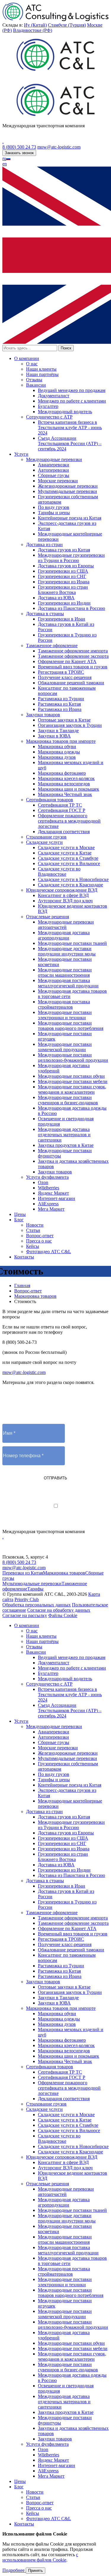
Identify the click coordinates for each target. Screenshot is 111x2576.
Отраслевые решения (48, 917)
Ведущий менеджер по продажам (72, 390)
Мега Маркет (51, 1209)
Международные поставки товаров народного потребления (71, 1026)
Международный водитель (65, 412)
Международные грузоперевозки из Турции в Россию (71, 558)
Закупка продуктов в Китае (66, 1145)
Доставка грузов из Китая (64, 550)
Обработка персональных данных (37, 1605)
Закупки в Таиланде (58, 731)
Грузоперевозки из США (63, 571)
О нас (32, 364)
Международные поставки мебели (73, 1081)
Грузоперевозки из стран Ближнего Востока (63, 590)
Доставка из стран (44, 544)
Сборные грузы (54, 475)
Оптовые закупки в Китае (64, 720)
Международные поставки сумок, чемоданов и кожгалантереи (72, 1089)
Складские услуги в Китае (65, 853)
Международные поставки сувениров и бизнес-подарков (68, 1100)
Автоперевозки (53, 470)
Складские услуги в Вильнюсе (69, 863)
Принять (36, 2571)
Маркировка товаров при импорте (61, 741)
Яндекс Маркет (53, 1193)
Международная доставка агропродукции (64, 935)
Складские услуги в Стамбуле (68, 858)
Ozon (43, 1182)
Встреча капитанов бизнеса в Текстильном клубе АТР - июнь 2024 (70, 428)
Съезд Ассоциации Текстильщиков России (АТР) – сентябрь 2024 (70, 443)
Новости (35, 1225)
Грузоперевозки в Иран (62, 619)
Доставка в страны (45, 614)
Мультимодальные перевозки (67, 491)
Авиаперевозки (54, 465)
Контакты (24, 1257)
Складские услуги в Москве (66, 847)
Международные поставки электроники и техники (65, 1015)
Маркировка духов (57, 757)
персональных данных (85, 1511)
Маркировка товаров (64, 1573)
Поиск (66, 348)
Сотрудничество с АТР (49, 417)
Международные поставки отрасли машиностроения (65, 972)
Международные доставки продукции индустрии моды (67, 951)
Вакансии (36, 385)
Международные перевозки (54, 459)
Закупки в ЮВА (54, 736)
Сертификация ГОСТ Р (62, 810)
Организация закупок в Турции (70, 725)
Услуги (21, 454)
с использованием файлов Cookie (40, 2557)
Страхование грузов (46, 837)
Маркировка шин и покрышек (69, 789)
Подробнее (14, 2570)
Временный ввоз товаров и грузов (73, 667)
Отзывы (34, 380)
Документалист (54, 396)
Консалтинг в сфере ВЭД (63, 895)
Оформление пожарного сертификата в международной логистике (69, 821)
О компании (27, 358)
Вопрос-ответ (40, 1236)
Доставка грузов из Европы (66, 566)
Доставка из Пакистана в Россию (71, 608)
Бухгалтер (48, 406)
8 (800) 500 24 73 (19, 147)
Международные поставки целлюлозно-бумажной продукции (73, 1057)
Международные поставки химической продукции (65, 1047)
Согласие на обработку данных (59, 1610)
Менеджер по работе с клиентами (72, 401)
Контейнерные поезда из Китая (70, 518)
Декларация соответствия (64, 832)
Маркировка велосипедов (64, 784)
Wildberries (49, 1188)
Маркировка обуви (57, 746)
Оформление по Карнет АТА (67, 661)
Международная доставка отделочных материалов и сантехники (64, 1135)
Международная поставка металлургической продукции (68, 983)
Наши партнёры (42, 374)
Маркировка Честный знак (65, 794)
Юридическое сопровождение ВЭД (62, 890)
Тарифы (35, 1589)
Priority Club (27, 1599)
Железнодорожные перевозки (68, 486)
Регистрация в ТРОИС (61, 672)
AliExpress (48, 1204)
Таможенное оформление (52, 645)
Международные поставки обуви (71, 1076)
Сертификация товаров (50, 800)
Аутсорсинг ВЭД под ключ (65, 901)
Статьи (33, 1230)
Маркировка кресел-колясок (66, 778)
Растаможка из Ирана (60, 709)
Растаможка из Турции (61, 699)
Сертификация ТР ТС (60, 805)
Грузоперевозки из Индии (64, 603)
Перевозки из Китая (23, 1573)
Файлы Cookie (63, 1615)
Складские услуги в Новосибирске (73, 879)
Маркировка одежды (59, 752)
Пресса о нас (39, 1241)
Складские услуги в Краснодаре (70, 885)
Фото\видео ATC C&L (49, 1252)
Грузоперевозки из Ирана (64, 582)
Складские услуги (44, 842)
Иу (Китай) (35, 25)
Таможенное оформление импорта (73, 651)
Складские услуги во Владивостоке (59, 871)
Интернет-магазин (57, 1198)
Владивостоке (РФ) (33, 30)
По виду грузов (54, 507)
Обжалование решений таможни (71, 683)
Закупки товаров (43, 715)
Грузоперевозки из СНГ (62, 576)
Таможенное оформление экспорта (73, 656)
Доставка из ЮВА (56, 598)
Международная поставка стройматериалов (64, 1004)
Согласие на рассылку (25, 1615)
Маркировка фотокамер (62, 773)
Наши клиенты (41, 369)
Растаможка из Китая (59, 704)
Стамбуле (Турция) (67, 25)
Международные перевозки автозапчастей (66, 925)
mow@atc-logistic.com (59, 147)
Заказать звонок (19, 153)
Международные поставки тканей (72, 943)
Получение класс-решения (65, 677)
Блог (19, 1220)
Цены (20, 1214)
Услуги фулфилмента (47, 1177)
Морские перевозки (58, 481)
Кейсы (33, 1246)
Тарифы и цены (54, 513)
